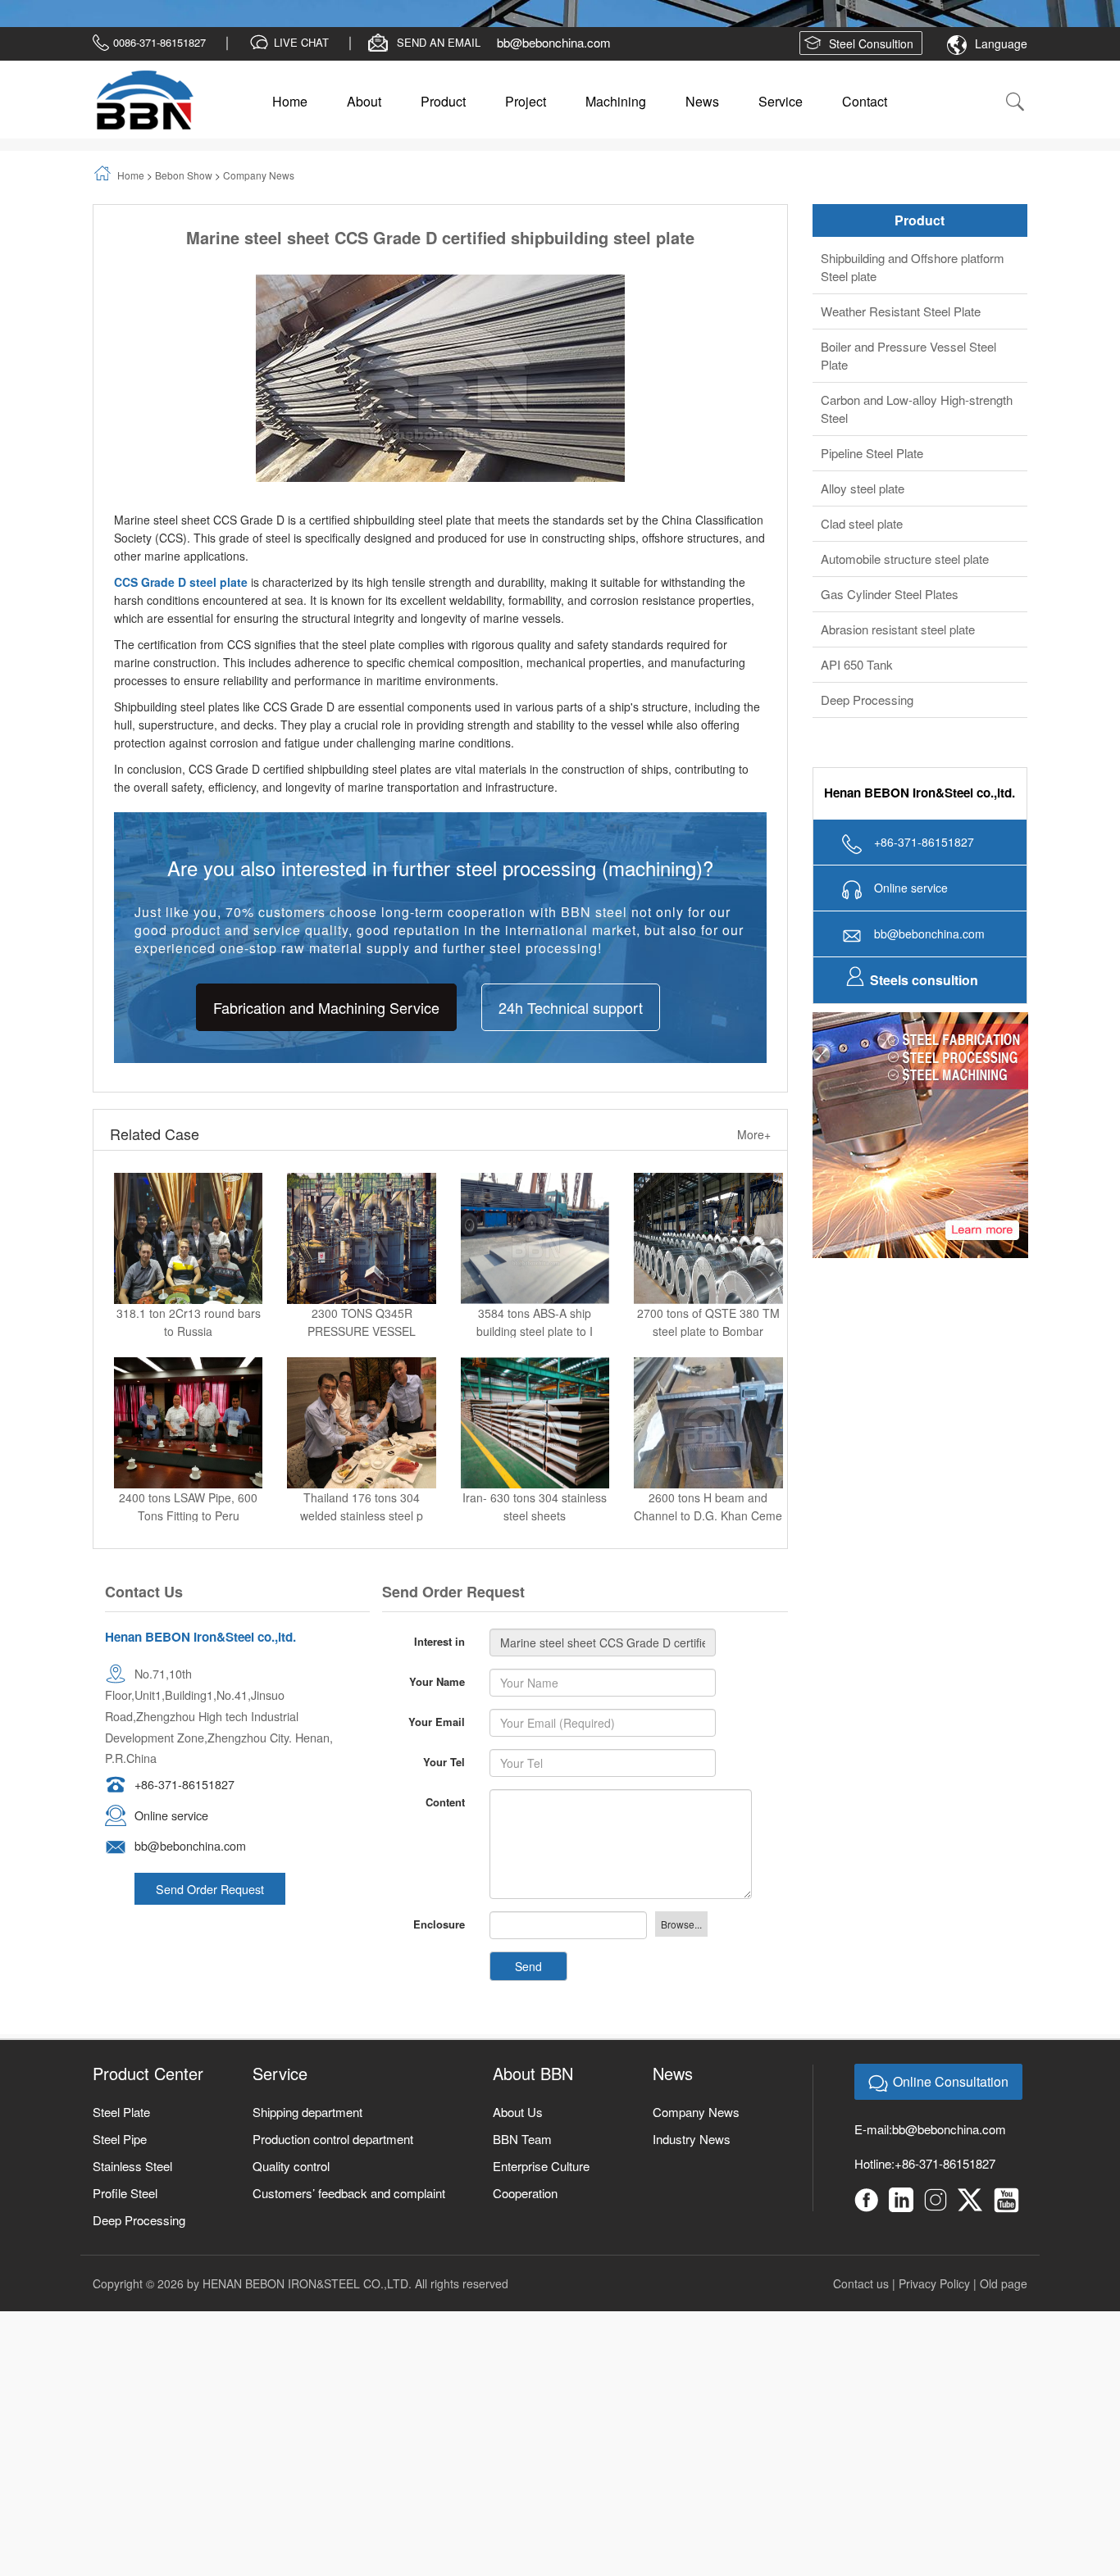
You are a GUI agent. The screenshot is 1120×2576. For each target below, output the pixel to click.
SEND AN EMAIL (439, 85)
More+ (754, 1178)
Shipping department (307, 2154)
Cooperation (525, 2235)
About (364, 144)
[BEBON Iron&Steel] (144, 143)
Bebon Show (184, 218)
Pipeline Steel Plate (872, 495)
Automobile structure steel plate (905, 601)
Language (1001, 86)
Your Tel (444, 1804)
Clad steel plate (862, 566)
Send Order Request (210, 1931)
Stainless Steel (132, 2208)
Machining (616, 144)
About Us (518, 2154)
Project (526, 144)
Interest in (439, 1684)
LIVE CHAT (301, 85)
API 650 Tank (857, 707)
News (702, 144)
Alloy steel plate (863, 531)
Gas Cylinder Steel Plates (890, 636)
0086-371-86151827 (159, 85)
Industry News (692, 2181)
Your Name (437, 1724)
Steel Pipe (120, 2181)
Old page (1004, 2326)
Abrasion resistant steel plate (898, 672)
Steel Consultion (871, 86)
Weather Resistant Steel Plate (901, 354)
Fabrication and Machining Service (326, 1051)
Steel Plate (121, 2154)
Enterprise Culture (541, 2208)
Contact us (861, 2326)
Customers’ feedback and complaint (349, 2235)
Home (290, 144)
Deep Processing (867, 742)
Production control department (333, 2181)
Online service (171, 1858)
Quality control (291, 2208)
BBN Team (522, 2181)
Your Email (437, 1764)
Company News (259, 218)
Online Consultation (951, 2124)
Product (443, 144)
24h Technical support (571, 1051)
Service (781, 144)
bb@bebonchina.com (554, 85)
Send (528, 2009)
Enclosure (439, 1967)
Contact (865, 144)
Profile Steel (125, 2235)
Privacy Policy (934, 2326)
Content (445, 1845)
